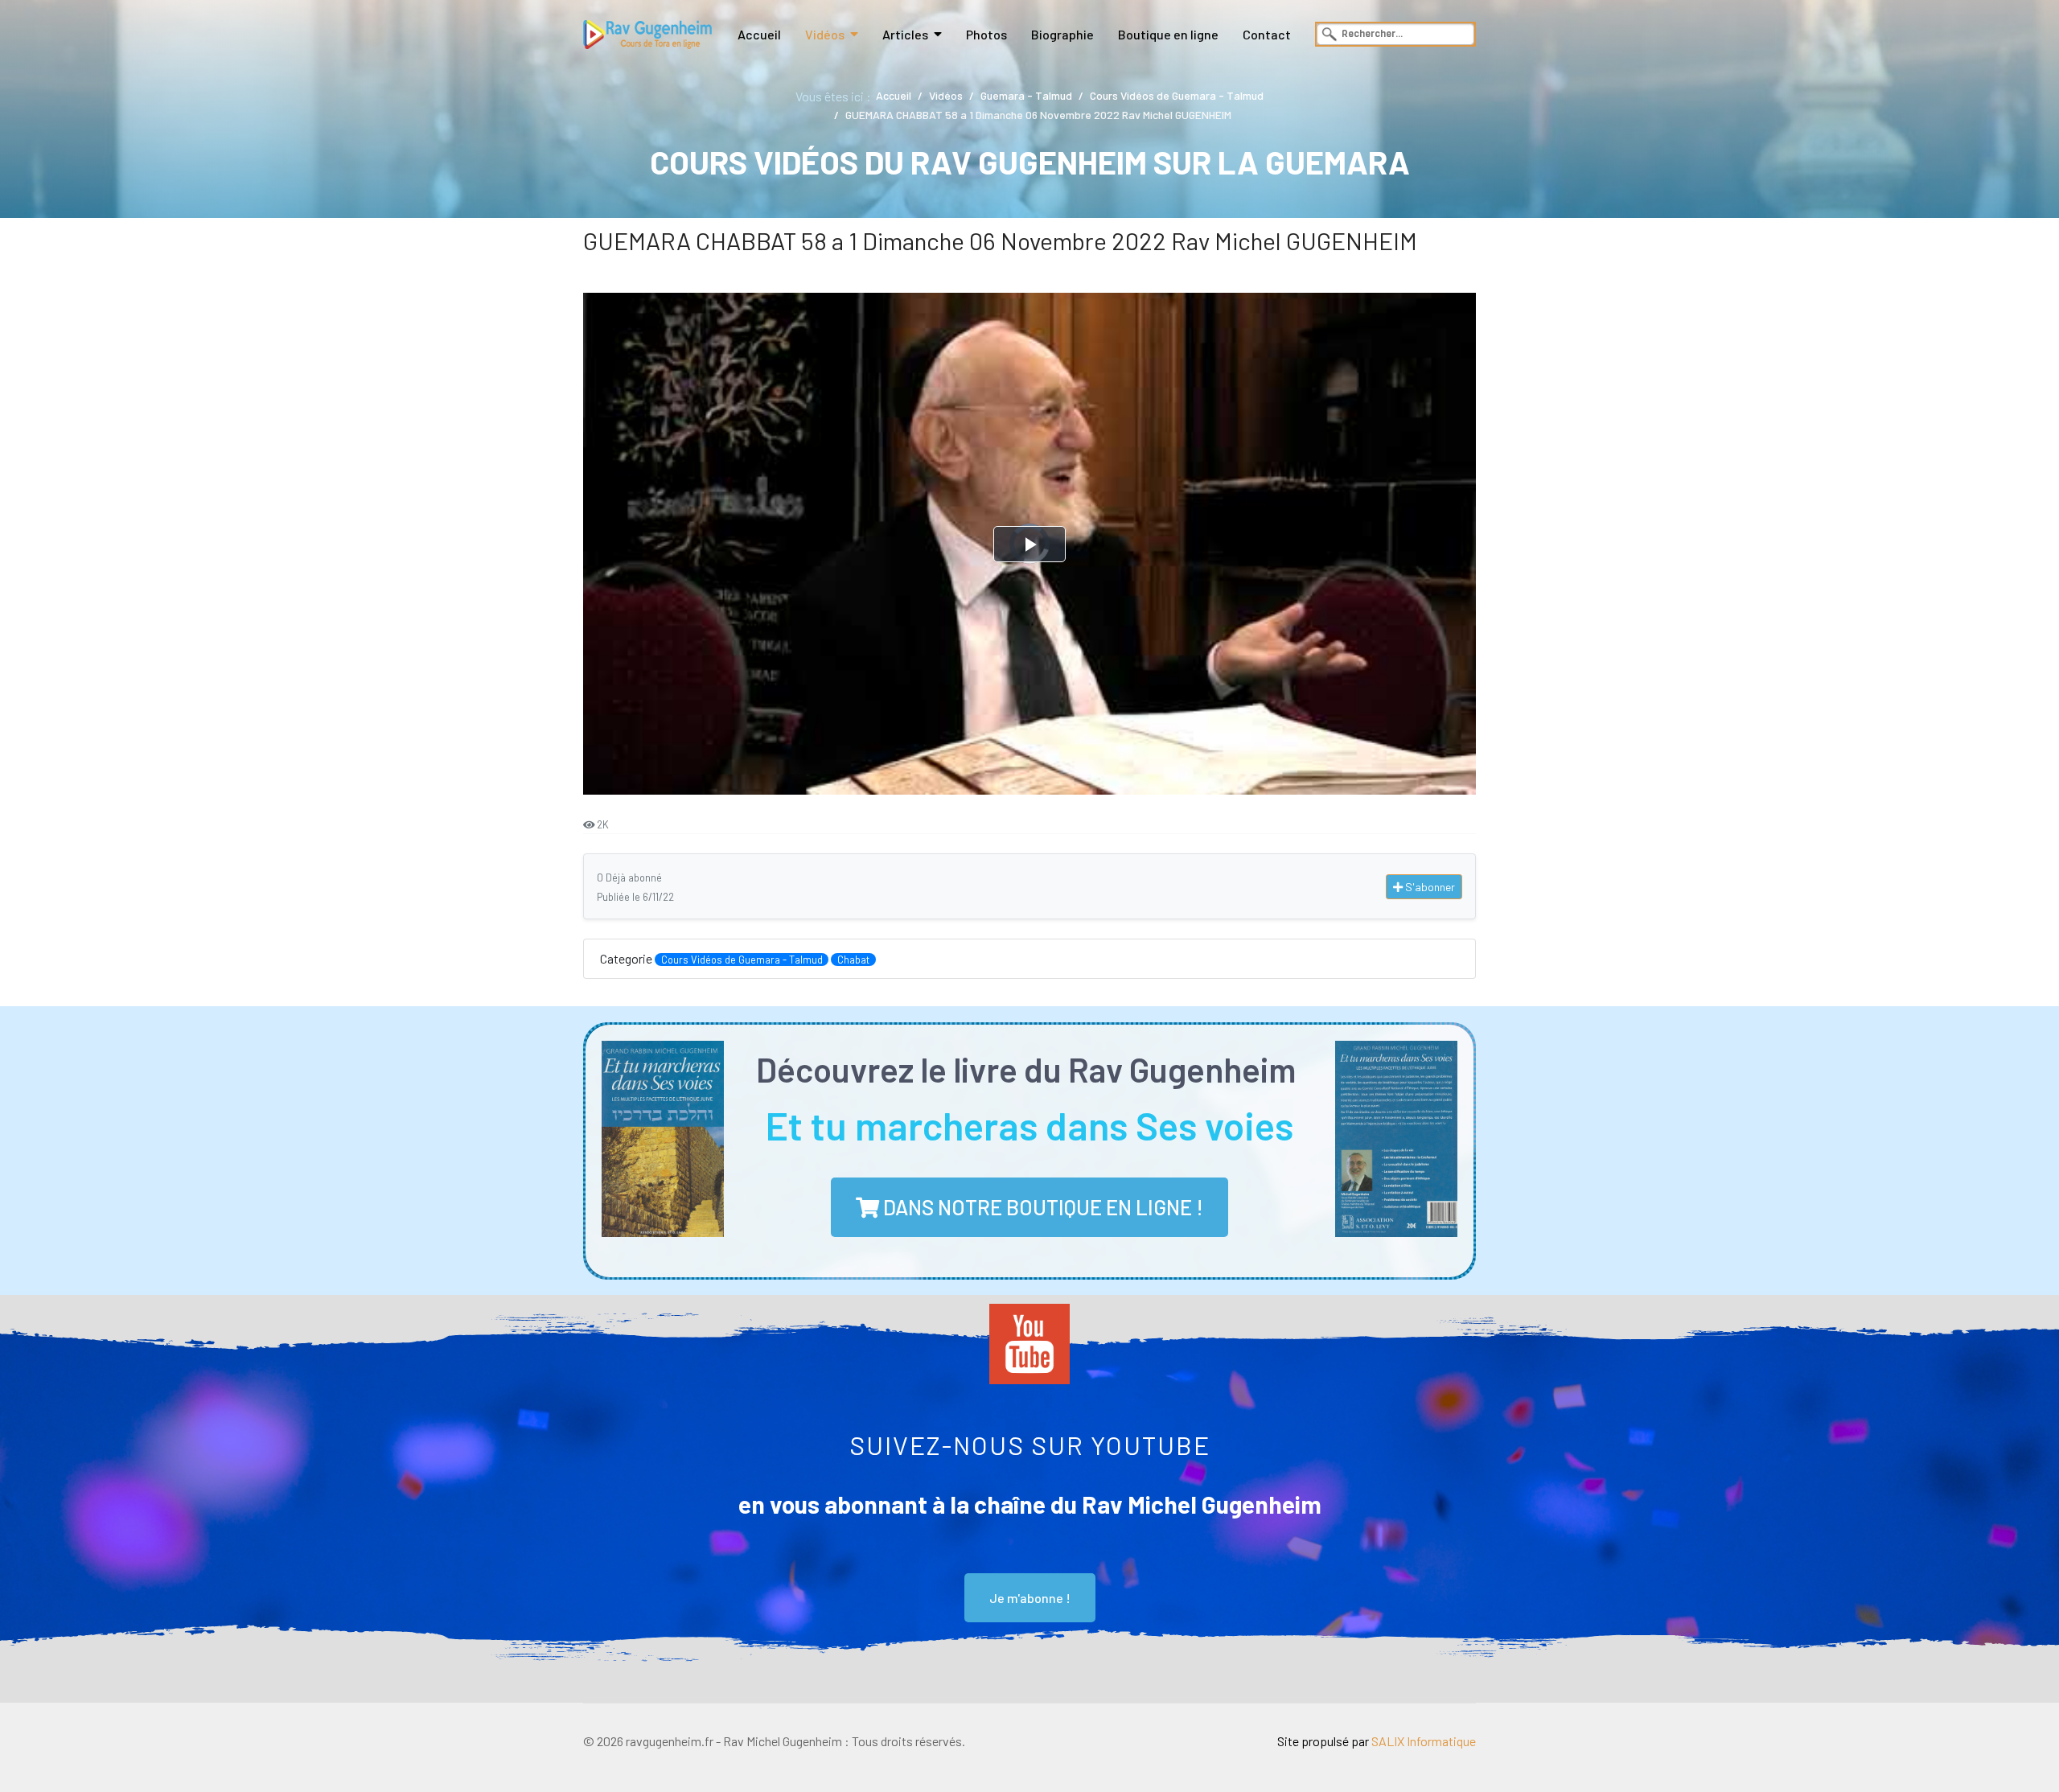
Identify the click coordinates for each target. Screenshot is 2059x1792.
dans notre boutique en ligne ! (1041, 1207)
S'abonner (1429, 887)
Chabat (853, 960)
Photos (986, 34)
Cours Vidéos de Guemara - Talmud (742, 960)
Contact (1267, 34)
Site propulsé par (1377, 1741)
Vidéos (825, 34)
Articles (905, 34)
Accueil (759, 34)
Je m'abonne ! (1030, 1598)
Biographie (1062, 34)
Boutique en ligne (1168, 34)
